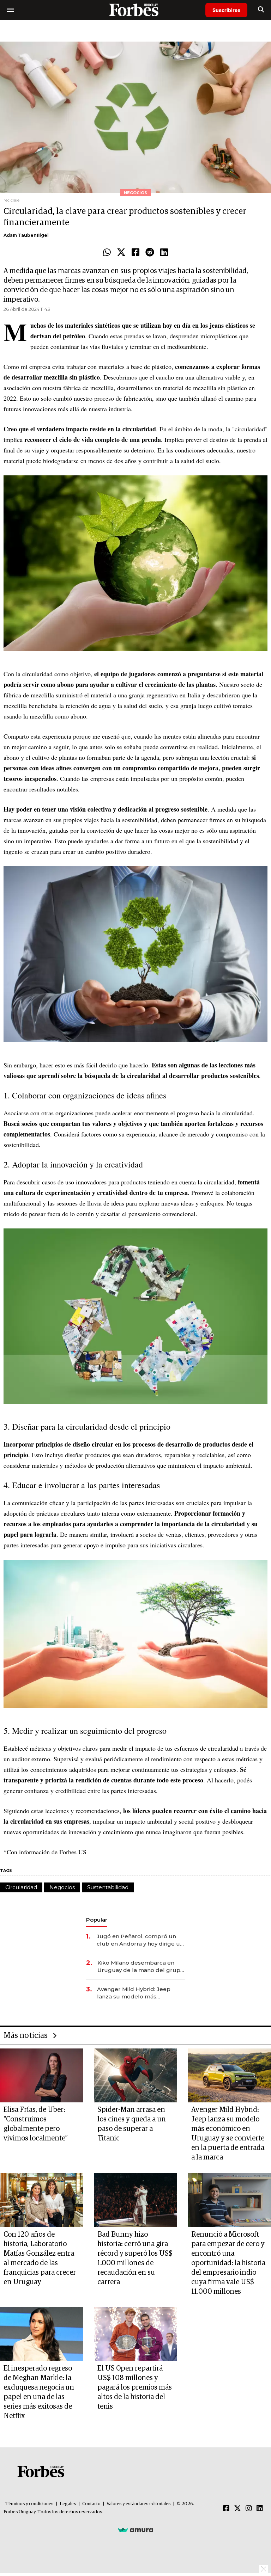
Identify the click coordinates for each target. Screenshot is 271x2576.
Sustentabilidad (108, 1887)
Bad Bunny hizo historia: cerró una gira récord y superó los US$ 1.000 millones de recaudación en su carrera (135, 2258)
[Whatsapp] (107, 253)
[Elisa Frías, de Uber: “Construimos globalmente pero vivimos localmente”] (42, 2075)
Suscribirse (226, 10)
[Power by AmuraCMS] (135, 2529)
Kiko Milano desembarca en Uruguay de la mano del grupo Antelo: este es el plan (141, 1967)
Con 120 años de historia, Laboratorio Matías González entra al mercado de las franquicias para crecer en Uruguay (40, 2258)
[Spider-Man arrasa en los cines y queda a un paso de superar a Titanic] (135, 2075)
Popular (97, 1920)
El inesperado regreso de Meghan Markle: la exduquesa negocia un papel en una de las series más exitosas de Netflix (39, 2392)
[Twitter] (121, 253)
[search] (261, 10)
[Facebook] (135, 253)
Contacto (91, 2504)
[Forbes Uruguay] (135, 10)
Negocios (62, 1887)
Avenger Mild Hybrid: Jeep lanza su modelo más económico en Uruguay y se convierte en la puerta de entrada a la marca (135, 1993)
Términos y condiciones (29, 2504)
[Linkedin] (164, 253)
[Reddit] (150, 253)
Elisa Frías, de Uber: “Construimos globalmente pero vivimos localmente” (36, 2124)
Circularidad (21, 1887)
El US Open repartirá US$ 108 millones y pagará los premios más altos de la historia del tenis (135, 2387)
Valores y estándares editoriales (139, 2504)
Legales (68, 2504)
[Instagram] (249, 2509)
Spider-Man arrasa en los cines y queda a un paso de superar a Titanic (132, 2124)
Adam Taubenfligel (26, 235)
